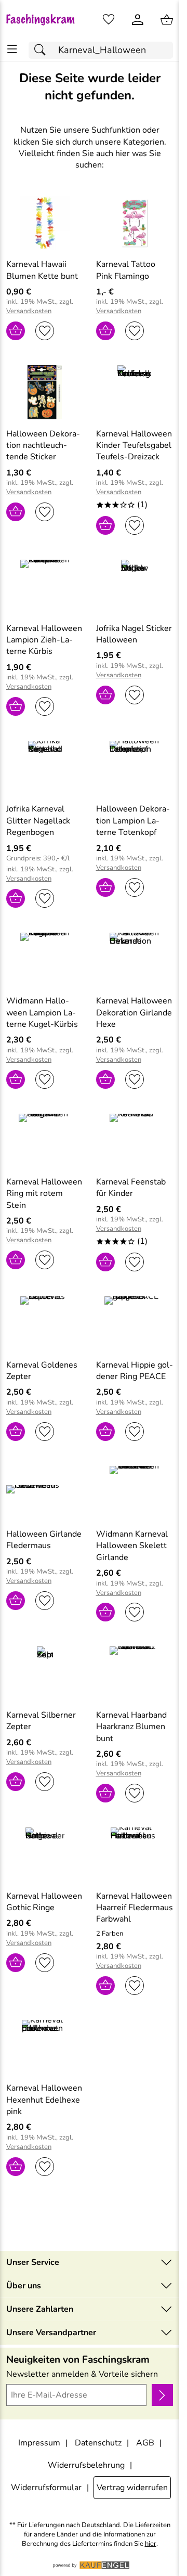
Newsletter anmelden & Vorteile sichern (82, 2374)
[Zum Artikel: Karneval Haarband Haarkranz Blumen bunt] (135, 1673)
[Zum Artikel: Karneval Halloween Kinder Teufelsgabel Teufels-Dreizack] (135, 392)
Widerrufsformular (46, 2488)
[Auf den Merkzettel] (45, 331)
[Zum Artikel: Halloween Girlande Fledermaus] (45, 1493)
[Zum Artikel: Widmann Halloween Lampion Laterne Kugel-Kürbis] (45, 960)
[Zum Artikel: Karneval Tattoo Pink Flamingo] (135, 223)
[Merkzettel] (109, 20)
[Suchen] (43, 50)
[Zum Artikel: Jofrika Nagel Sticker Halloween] (135, 587)
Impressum (39, 2443)
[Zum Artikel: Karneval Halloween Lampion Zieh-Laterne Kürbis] (45, 587)
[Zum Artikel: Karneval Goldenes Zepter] (45, 1323)
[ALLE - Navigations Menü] (12, 49)
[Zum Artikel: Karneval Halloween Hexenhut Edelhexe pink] (45, 2047)
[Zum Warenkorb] (167, 20)
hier (151, 2544)
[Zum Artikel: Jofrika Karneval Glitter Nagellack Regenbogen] (45, 768)
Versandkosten (29, 311)
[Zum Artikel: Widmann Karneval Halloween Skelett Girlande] (135, 1493)
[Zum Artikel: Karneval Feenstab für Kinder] (135, 1141)
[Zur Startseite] (45, 20)
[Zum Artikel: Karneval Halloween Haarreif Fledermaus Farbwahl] (135, 1854)
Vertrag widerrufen (132, 2488)
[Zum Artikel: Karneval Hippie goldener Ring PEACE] (135, 1323)
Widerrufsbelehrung (86, 2465)
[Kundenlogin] (138, 20)
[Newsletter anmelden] (162, 2395)
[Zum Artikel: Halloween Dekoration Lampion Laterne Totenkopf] (135, 768)
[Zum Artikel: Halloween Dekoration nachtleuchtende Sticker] (45, 392)
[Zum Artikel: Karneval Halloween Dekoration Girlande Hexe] (135, 960)
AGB (145, 2443)
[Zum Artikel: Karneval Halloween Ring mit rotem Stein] (45, 1141)
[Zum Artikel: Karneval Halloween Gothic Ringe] (45, 1854)
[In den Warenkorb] (16, 331)
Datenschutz (98, 2443)
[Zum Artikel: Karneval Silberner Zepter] (45, 1673)
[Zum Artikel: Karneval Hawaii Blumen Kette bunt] (45, 223)
